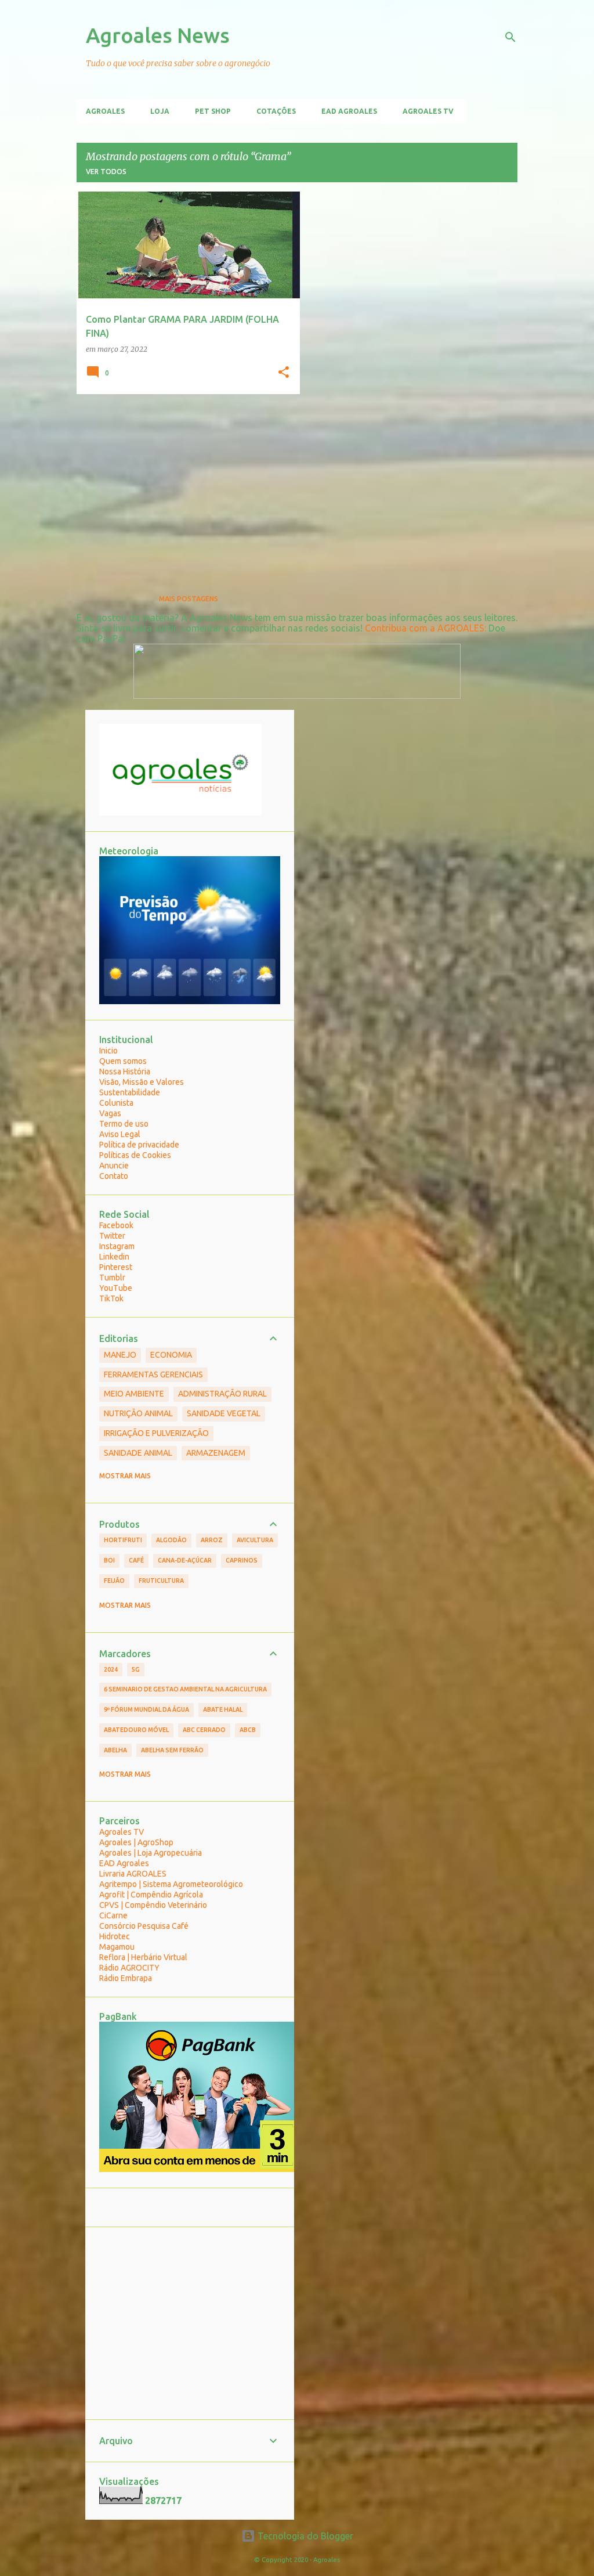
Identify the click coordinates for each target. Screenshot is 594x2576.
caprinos (242, 1560)
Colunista (116, 1103)
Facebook (116, 1225)
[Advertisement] (184, 484)
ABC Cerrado (204, 1730)
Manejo (120, 1355)
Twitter (112, 1236)
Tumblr (112, 1278)
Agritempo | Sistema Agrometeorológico (171, 1884)
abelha (115, 1750)
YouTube (116, 1288)
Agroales (105, 111)
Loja (160, 111)
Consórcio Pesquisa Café (144, 1926)
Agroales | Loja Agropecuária (151, 1853)
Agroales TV (428, 111)
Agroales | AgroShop (136, 1842)
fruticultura (161, 1581)
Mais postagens (189, 599)
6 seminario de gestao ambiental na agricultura (185, 1689)
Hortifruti (123, 1540)
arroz (212, 1540)
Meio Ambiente (134, 1394)
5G (136, 1669)
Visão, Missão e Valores (142, 1082)
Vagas (110, 1113)
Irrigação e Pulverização (156, 1433)
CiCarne (113, 1915)
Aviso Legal (120, 1134)
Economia (171, 1355)
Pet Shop (213, 111)
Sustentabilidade (130, 1092)
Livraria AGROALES (133, 1874)
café (136, 1560)
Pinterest (116, 1267)
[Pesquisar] (510, 37)
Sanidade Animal (138, 1453)
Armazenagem (216, 1453)
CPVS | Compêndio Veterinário (153, 1905)
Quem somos (123, 1061)
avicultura (255, 1540)
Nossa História (125, 1071)
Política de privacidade (139, 1145)
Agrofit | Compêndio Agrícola (151, 1895)
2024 (111, 1669)
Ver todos (106, 172)
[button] (284, 373)
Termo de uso (124, 1124)
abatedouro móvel (136, 1730)
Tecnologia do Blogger (304, 2536)
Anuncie (114, 1166)
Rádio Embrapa (126, 1978)
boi (109, 1560)
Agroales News (158, 35)
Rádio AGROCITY (129, 1968)
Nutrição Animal (138, 1413)
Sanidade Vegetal (224, 1413)
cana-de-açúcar (185, 1560)
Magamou (117, 1947)
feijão (114, 1581)
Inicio (108, 1051)
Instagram (117, 1246)
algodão (171, 1540)
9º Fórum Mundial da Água (146, 1709)
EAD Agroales (349, 111)
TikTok (111, 1298)
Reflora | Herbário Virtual (143, 1957)
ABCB (248, 1730)
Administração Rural (222, 1394)
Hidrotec (115, 1936)
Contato (114, 1176)
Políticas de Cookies (135, 1155)
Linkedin (114, 1257)
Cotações (276, 111)
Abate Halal (223, 1709)
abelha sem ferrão (172, 1750)
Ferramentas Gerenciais (153, 1374)
